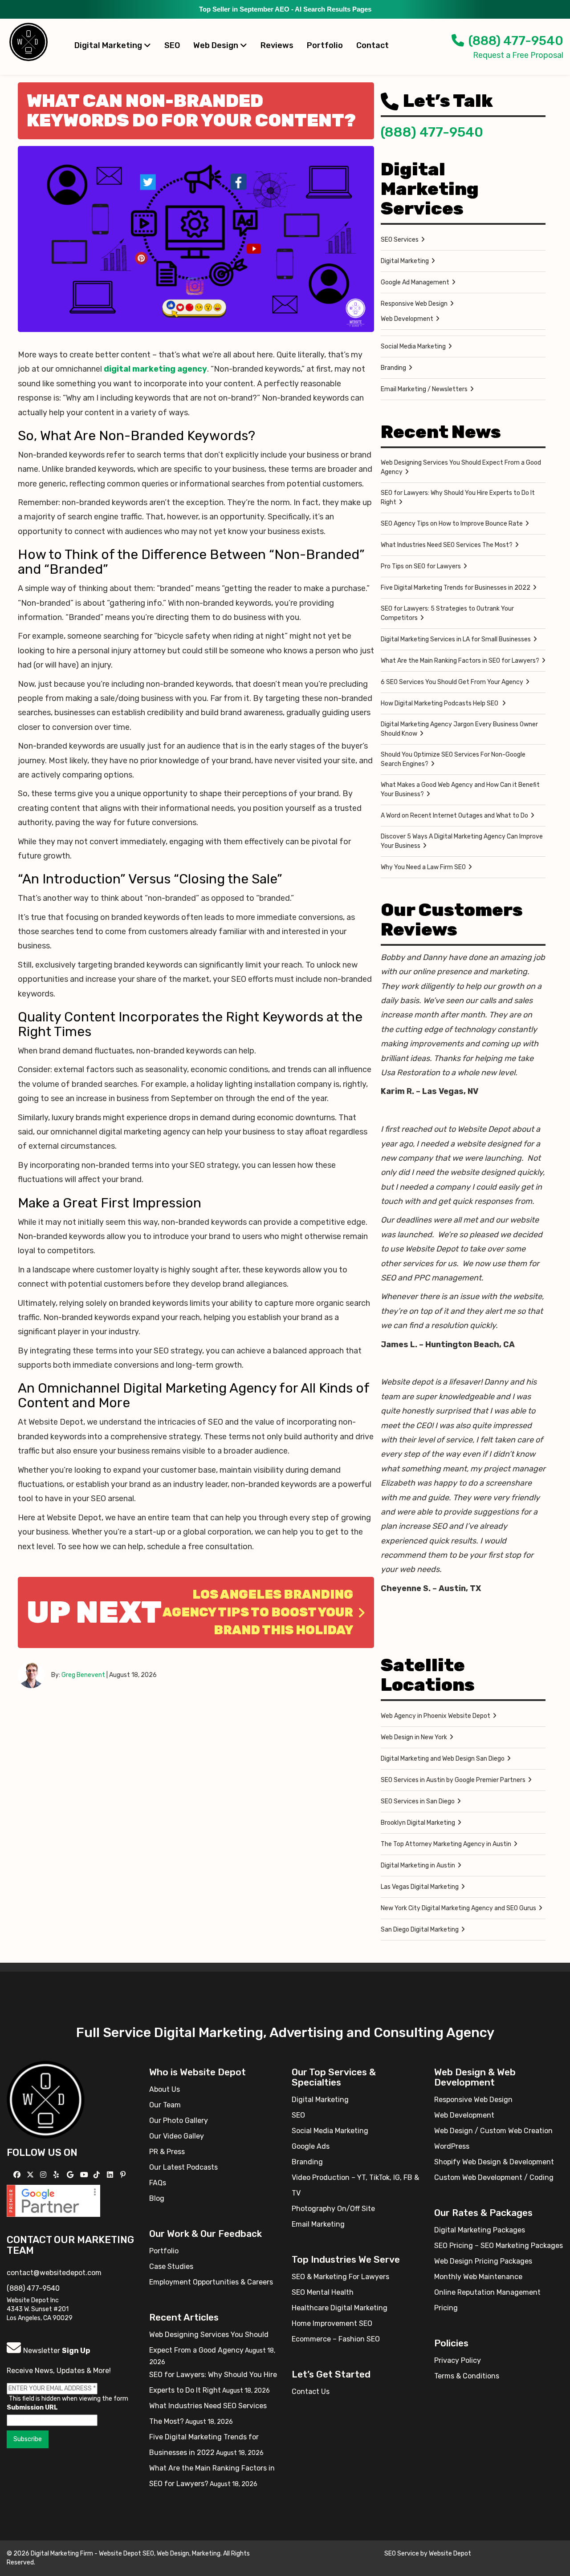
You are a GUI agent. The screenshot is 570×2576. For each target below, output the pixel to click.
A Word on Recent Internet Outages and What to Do (454, 816)
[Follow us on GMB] (71, 2175)
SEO (172, 45)
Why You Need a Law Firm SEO (423, 867)
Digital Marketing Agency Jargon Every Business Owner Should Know (459, 729)
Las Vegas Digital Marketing (420, 1887)
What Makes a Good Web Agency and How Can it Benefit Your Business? (460, 790)
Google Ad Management (415, 282)
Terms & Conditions (467, 2376)
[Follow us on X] (31, 2175)
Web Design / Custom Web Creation (493, 2131)
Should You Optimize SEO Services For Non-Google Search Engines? (453, 759)
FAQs (158, 2183)
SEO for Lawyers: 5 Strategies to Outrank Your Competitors (447, 613)
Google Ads (311, 2146)
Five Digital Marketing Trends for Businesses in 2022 (456, 588)
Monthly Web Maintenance (478, 2277)
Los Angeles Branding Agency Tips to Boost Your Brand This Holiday (258, 1612)
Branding (393, 368)
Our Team (165, 2105)
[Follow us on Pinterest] (124, 2175)
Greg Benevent (83, 1675)
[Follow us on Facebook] (18, 2175)
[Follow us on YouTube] (85, 2175)
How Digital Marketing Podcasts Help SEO (440, 703)
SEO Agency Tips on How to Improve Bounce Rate (452, 524)
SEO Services (400, 240)
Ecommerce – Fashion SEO (336, 2339)
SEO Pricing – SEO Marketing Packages (499, 2246)
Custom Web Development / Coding (494, 2177)
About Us (165, 2089)
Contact (373, 45)
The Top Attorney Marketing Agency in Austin (446, 1844)
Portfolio (325, 45)
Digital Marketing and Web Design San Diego (443, 1759)
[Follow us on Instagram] (44, 2175)
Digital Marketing (109, 45)
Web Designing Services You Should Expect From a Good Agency (461, 467)
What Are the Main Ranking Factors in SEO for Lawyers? (460, 661)
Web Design (217, 45)
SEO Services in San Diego (418, 1801)
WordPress (452, 2146)
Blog (157, 2198)
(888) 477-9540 (516, 41)
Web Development (407, 319)
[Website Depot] (46, 2099)
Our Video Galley (177, 2136)
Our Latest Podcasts (183, 2167)
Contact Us (311, 2392)
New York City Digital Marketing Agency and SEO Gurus (458, 1908)
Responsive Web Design (414, 304)
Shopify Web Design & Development (494, 2162)
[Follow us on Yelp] (57, 2175)
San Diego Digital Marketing (420, 1930)
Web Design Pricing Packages (483, 2261)
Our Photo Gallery (179, 2120)
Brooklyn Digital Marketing (418, 1823)
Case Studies (171, 2266)
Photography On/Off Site (333, 2209)
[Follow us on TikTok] (98, 2175)
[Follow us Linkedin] (111, 2175)
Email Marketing (318, 2224)
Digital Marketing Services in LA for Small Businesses (456, 639)
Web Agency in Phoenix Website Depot (436, 1716)
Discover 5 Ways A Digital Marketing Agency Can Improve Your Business (462, 841)
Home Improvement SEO (332, 2323)
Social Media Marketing (413, 346)
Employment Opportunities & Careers (211, 2282)
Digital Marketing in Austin (418, 1865)
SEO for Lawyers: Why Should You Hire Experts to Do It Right (458, 498)
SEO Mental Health (323, 2292)
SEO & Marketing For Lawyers (340, 2277)
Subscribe (28, 2439)
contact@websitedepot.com (54, 2273)
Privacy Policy (458, 2360)
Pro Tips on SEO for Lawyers (421, 566)
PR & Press (167, 2152)
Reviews (277, 45)
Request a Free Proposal (518, 55)
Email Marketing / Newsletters (424, 389)
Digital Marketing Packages (480, 2230)
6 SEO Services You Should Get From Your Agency (452, 682)
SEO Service (402, 2554)
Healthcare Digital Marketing (340, 2308)
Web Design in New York (414, 1737)
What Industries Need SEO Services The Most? (447, 545)
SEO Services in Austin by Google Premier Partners (453, 1780)
